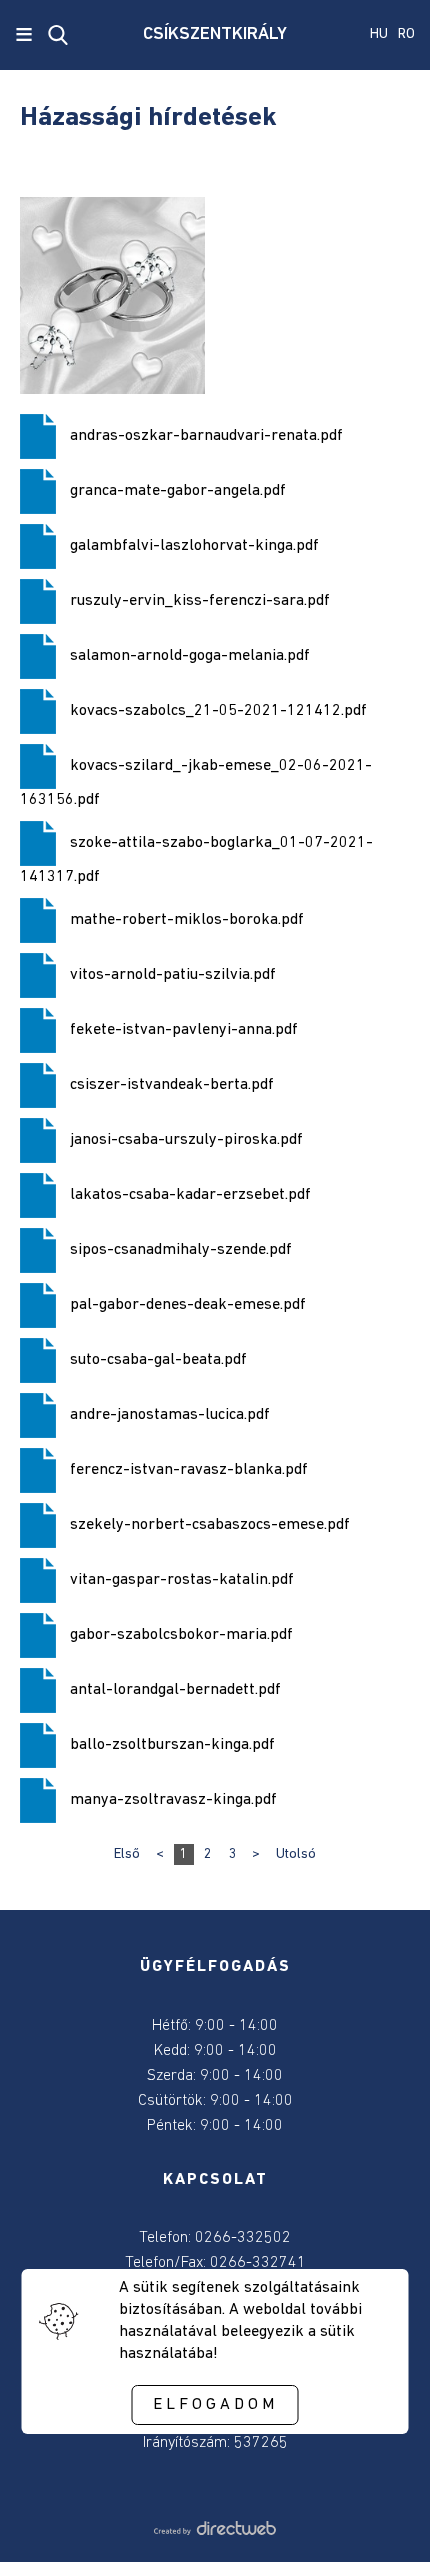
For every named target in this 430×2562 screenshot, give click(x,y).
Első (127, 1854)
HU (379, 34)
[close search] (58, 35)
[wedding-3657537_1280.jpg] (112, 295)
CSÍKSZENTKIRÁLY (214, 35)
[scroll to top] (382, 2519)
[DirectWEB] (215, 2531)
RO (406, 34)
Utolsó (296, 1854)
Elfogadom (215, 2405)
